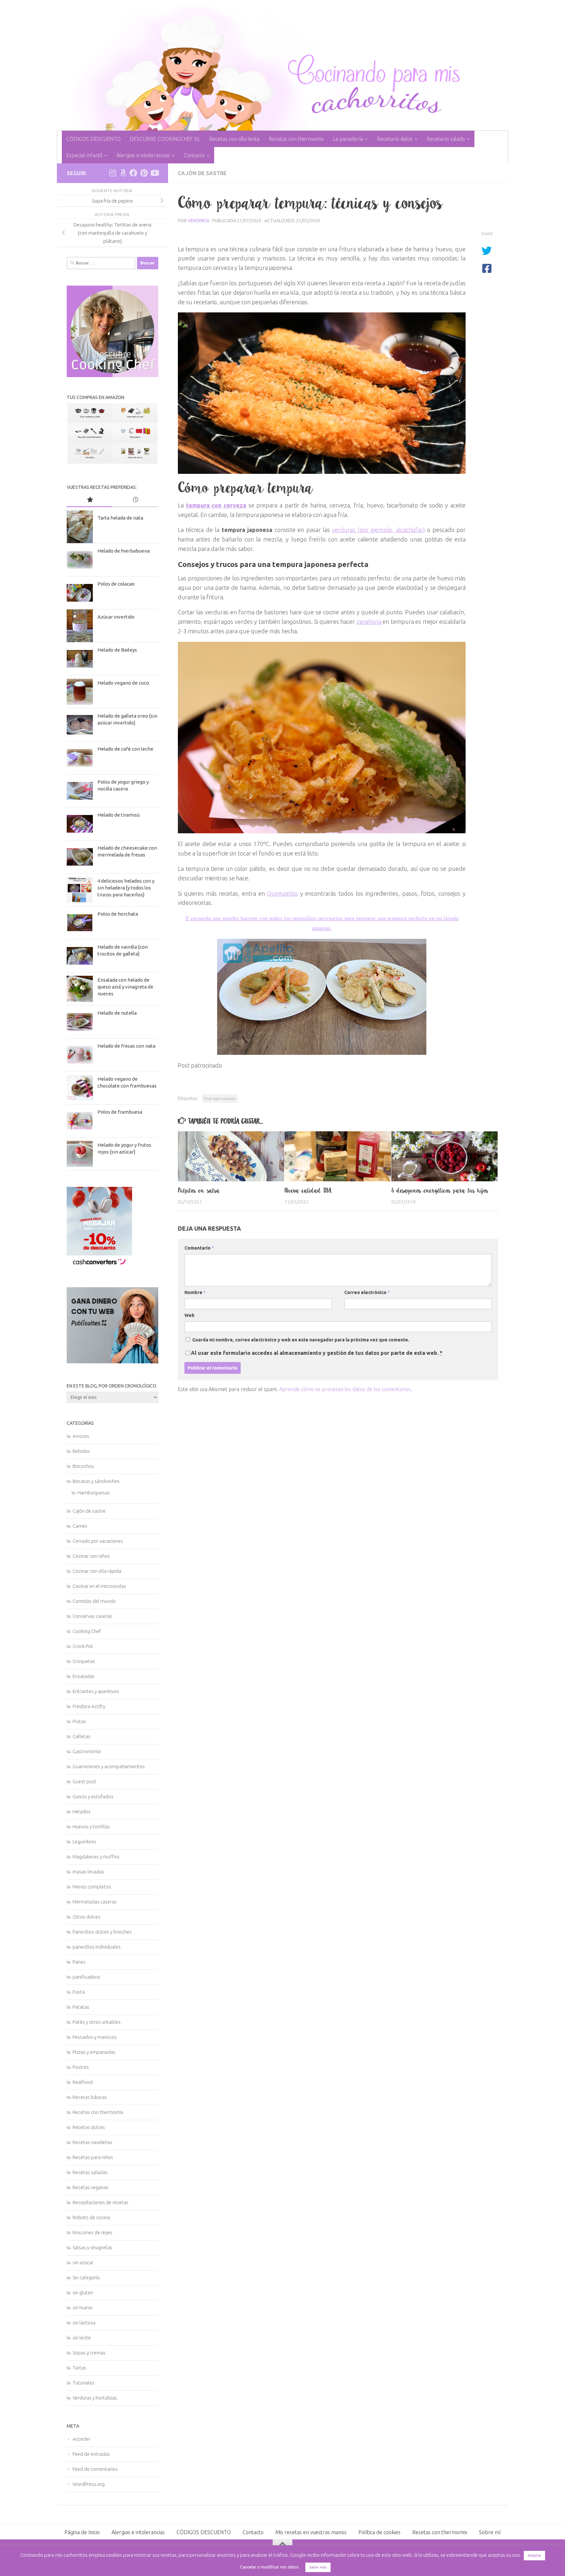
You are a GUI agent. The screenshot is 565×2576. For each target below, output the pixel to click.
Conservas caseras (92, 1616)
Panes (79, 1962)
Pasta (79, 1992)
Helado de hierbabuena (124, 551)
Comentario (199, 1248)
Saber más (318, 2567)
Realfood (83, 2082)
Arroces (81, 1436)
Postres (81, 2067)
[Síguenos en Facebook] (133, 173)
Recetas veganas (91, 2187)
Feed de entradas (91, 2454)
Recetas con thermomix (296, 139)
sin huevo (83, 2308)
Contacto (194, 155)
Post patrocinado (220, 1098)
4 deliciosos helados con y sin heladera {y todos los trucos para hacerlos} (126, 888)
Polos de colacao (116, 584)
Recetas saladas (90, 2172)
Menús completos (92, 1887)
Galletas (82, 1736)
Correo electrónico (367, 1292)
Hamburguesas (94, 1493)
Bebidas (81, 1451)
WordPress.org (89, 2484)
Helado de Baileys (117, 650)
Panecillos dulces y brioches (102, 1932)
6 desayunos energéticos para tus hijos (440, 1190)
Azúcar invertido (116, 617)
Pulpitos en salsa (199, 1190)
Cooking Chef (87, 1631)
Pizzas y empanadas (94, 2052)
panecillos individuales (97, 1947)
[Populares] (90, 500)
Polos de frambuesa (120, 1112)
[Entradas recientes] (135, 500)
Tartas (79, 2368)
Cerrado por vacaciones (98, 1541)
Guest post (85, 1781)
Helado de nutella (117, 1013)
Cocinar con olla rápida (97, 1571)
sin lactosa (84, 2323)
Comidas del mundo (94, 1601)
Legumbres (85, 1842)
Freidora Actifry (89, 1706)
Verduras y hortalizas (95, 2398)
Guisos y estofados (93, 1796)
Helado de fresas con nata (126, 1046)
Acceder (81, 2439)
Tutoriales (84, 2383)
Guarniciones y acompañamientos (109, 1766)
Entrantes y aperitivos (96, 1691)
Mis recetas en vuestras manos (311, 2532)
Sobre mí (490, 2532)
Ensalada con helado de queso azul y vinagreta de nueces (125, 987)
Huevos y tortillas (91, 1827)
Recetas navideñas (93, 2142)
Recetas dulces (89, 2127)
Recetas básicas (90, 2097)
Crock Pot (83, 1646)
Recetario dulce (395, 139)
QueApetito (282, 893)
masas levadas (88, 1872)
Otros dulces (86, 1917)
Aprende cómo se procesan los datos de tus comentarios (345, 1389)
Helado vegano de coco (123, 683)
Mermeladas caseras (95, 1902)
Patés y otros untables (97, 2022)
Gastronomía (87, 1751)
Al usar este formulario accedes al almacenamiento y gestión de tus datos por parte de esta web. (317, 1353)
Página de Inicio (82, 2532)
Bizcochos (83, 1466)
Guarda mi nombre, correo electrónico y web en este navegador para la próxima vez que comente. (301, 1340)
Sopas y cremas (89, 2353)
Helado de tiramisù (119, 815)
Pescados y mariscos (95, 2037)
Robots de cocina (91, 2217)
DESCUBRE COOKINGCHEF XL (165, 139)
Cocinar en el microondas (99, 1586)
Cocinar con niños (91, 1556)
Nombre (195, 1292)
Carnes (80, 1526)
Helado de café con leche (125, 749)
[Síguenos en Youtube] (154, 173)
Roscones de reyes (93, 2232)
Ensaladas (84, 1676)
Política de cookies (379, 2532)
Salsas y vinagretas (93, 2247)
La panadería (348, 139)
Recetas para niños (93, 2157)
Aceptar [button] (534, 2555)
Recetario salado (446, 139)
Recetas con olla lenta (234, 139)
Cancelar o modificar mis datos (269, 2567)
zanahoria (369, 622)
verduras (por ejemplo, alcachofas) (378, 530)
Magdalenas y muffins (96, 1857)
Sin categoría (86, 2277)
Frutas (79, 1721)
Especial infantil (84, 155)
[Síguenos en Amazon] (123, 173)
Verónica (198, 221)
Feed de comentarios (95, 2469)
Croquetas (84, 1661)
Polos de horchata (118, 914)
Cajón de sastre (202, 173)
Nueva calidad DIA (308, 1190)
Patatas (81, 2007)
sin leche (82, 2338)
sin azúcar (83, 2262)
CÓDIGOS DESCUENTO (94, 139)
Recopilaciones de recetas (101, 2202)
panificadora (86, 1977)
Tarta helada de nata (120, 518)
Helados (82, 1812)
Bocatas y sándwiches (96, 1481)
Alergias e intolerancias (143, 155)
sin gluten (83, 2293)
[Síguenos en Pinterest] (144, 173)
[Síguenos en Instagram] (112, 173)
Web (189, 1315)
